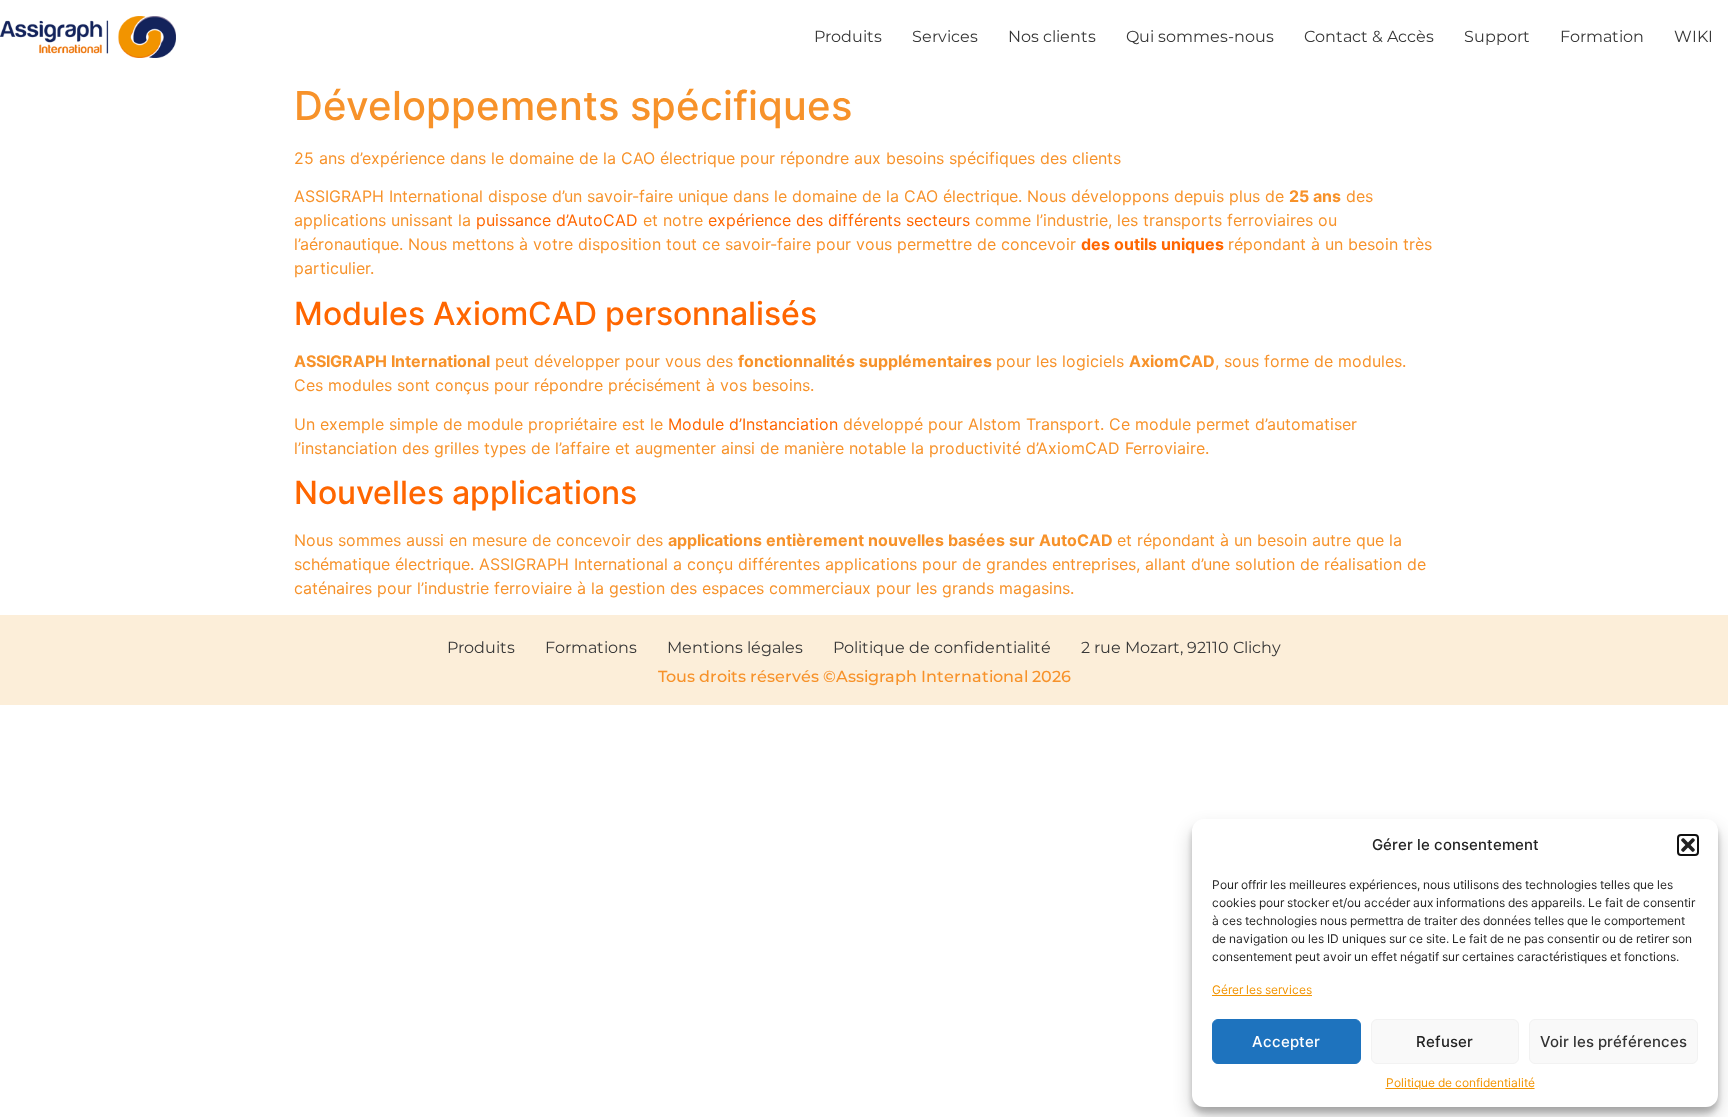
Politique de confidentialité (1460, 1082)
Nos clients (1052, 36)
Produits (848, 36)
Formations (591, 647)
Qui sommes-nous (1200, 36)
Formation (1602, 36)
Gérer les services (1262, 989)
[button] (1688, 845)
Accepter (1286, 1041)
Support (1497, 36)
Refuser (1444, 1041)
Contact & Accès (1369, 36)
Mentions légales (735, 647)
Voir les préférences (1613, 1041)
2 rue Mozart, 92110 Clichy (1181, 647)
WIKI (1693, 36)
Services (945, 36)
